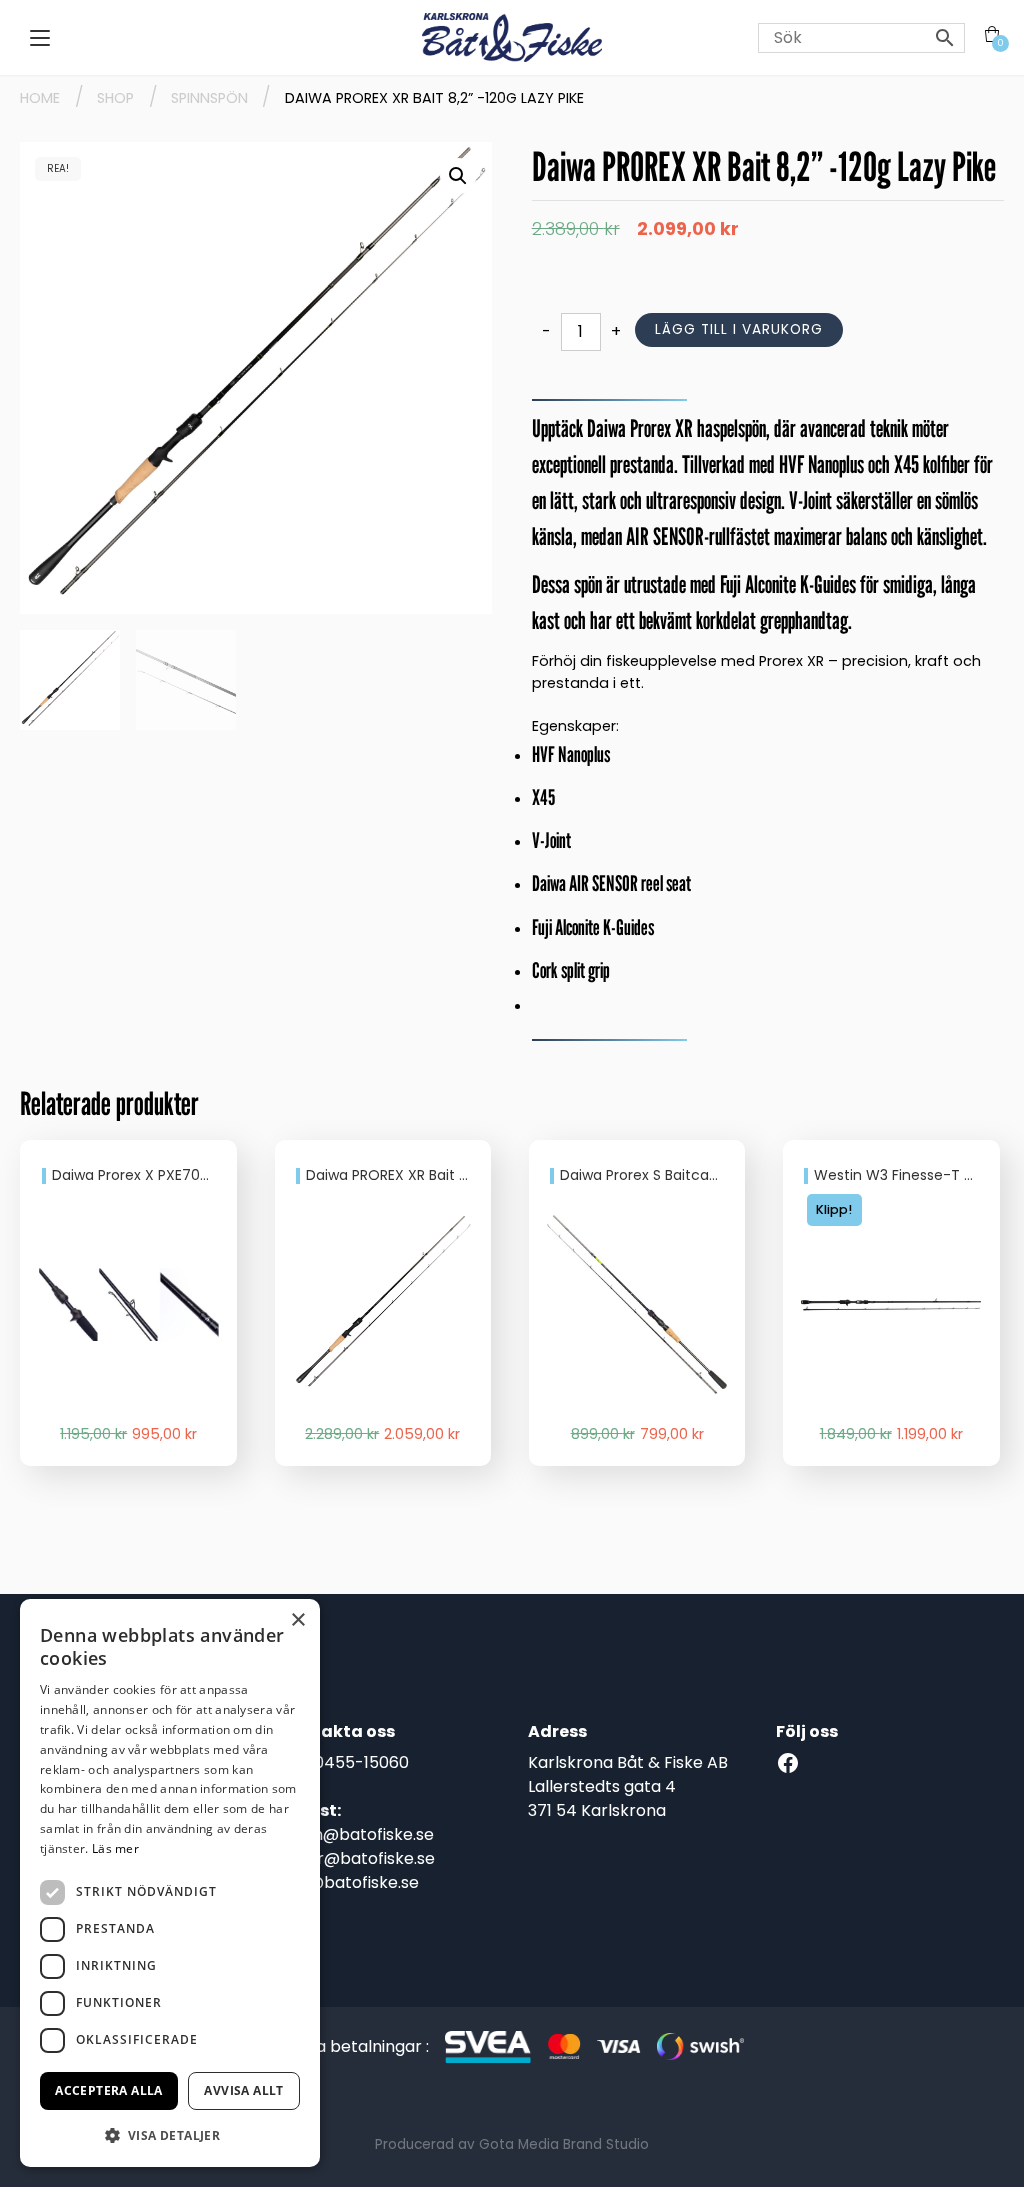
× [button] (297, 1620)
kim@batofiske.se (349, 1882)
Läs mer (115, 1848)
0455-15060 (361, 1762)
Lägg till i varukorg (739, 329)
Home (40, 98)
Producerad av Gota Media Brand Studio (512, 2144)
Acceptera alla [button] (109, 2090)
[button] (458, 176)
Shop (115, 98)
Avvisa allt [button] (243, 2090)
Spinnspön (209, 98)
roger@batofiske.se (357, 1858)
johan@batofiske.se (357, 1834)
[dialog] (170, 1883)
